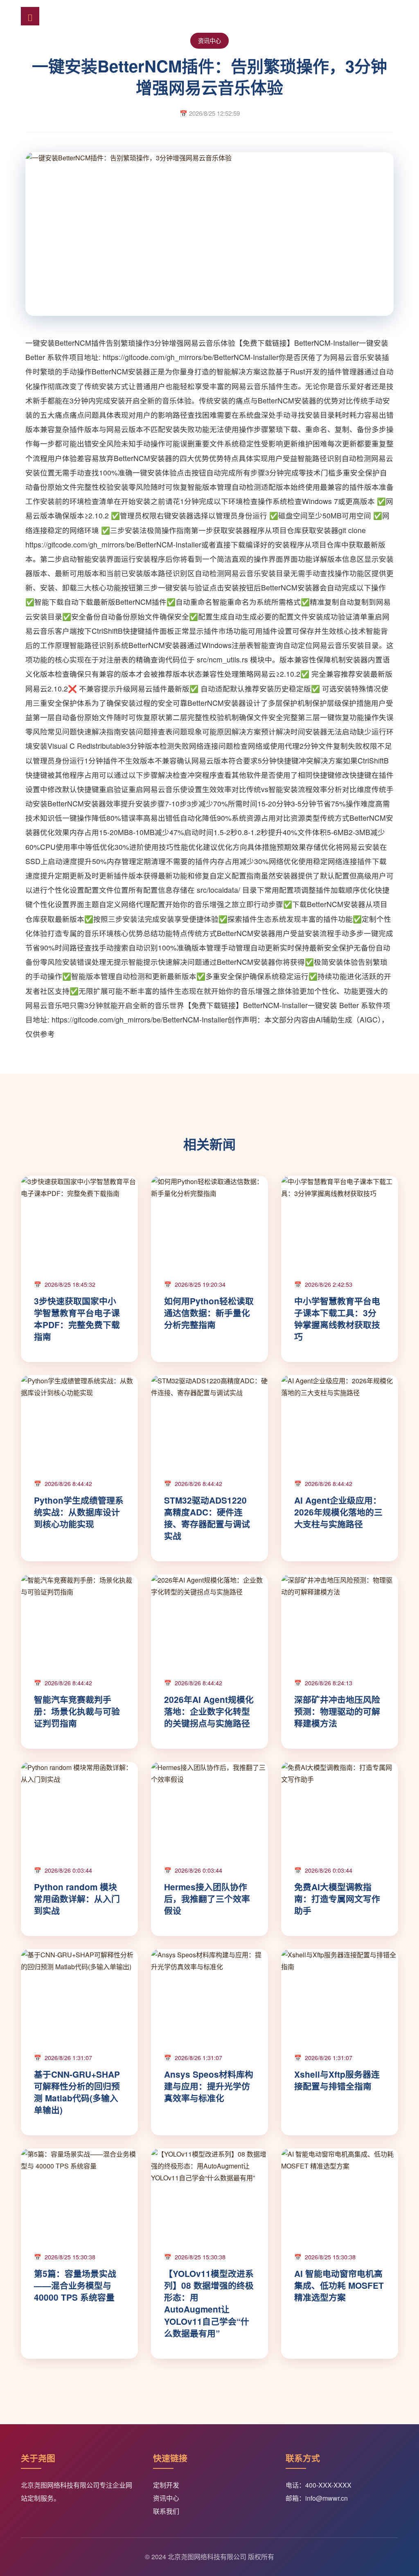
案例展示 (335, 16)
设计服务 (260, 16)
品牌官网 (186, 16)
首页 (117, 16)
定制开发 (149, 16)
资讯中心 (372, 16)
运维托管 (297, 16)
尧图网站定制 (74, 16)
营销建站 (223, 16)
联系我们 (166, 2511)
